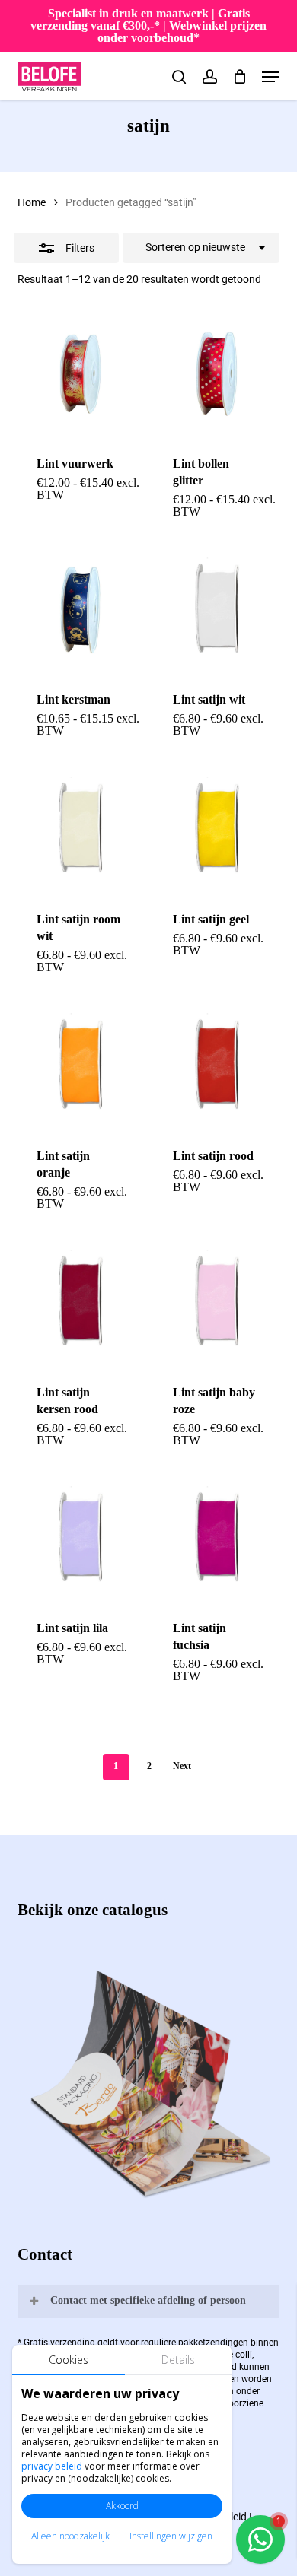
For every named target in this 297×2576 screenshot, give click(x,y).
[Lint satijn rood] (216, 1066)
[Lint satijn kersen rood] (80, 1303)
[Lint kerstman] (80, 611)
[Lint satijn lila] (80, 1539)
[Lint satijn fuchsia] (216, 1539)
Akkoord (122, 2506)
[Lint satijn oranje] (80, 1066)
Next (182, 1766)
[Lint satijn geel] (216, 830)
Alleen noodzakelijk (70, 2536)
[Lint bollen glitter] (216, 374)
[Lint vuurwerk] (80, 374)
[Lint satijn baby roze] (216, 1303)
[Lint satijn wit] (216, 611)
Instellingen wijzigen (171, 2536)
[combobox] (201, 248)
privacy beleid (52, 2466)
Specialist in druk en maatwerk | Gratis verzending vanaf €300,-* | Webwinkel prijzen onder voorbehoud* (148, 25)
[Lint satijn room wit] (80, 830)
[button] (270, 77)
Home (32, 202)
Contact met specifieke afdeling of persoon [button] (148, 2300)
